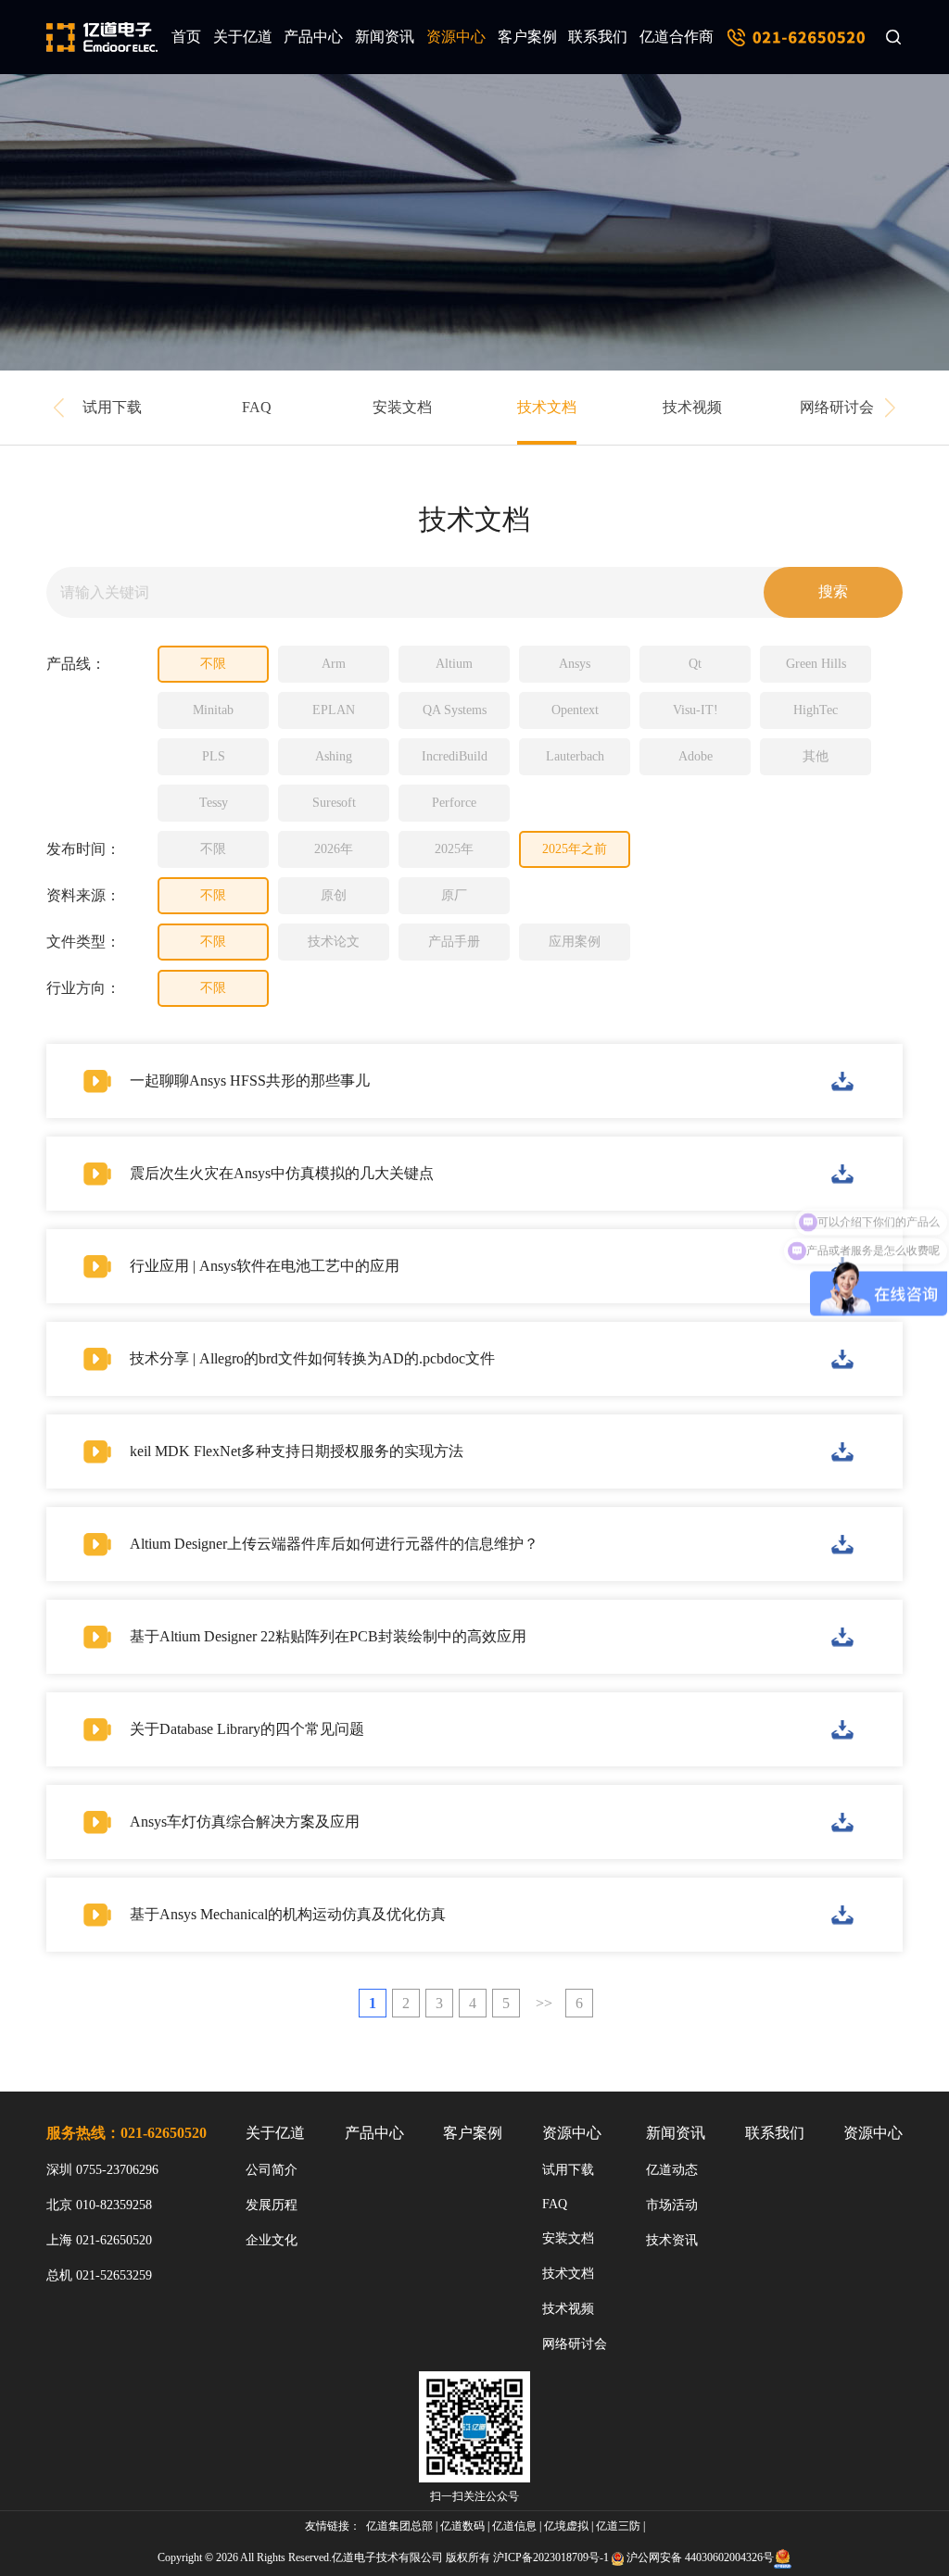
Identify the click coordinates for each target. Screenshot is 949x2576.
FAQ (257, 407)
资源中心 (456, 37)
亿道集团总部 (399, 2526)
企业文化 (272, 2240)
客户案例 (527, 37)
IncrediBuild (455, 756)
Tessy (214, 803)
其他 (816, 756)
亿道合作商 (677, 37)
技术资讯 (672, 2240)
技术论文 (334, 942)
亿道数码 (462, 2526)
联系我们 (598, 37)
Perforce (454, 803)
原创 (334, 895)
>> (544, 2003)
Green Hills (816, 664)
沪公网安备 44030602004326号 (700, 2557)
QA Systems (455, 710)
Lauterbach (575, 756)
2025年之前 (575, 849)
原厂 (454, 895)
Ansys (575, 664)
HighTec (816, 710)
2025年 (454, 849)
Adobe (696, 756)
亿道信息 (514, 2526)
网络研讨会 (837, 407)
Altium (454, 664)
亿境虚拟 (566, 2526)
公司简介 (272, 2170)
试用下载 (112, 407)
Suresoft (334, 803)
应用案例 (575, 942)
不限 (213, 664)
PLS (214, 756)
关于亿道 (243, 37)
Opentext (575, 710)
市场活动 (672, 2205)
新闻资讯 (385, 37)
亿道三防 (618, 2526)
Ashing (334, 756)
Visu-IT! (696, 710)
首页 (186, 37)
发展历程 (272, 2205)
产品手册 (454, 942)
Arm (334, 664)
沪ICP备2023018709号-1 (551, 2557)
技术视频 (692, 407)
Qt (695, 664)
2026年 (334, 849)
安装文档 (402, 407)
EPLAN (334, 710)
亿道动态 (672, 2170)
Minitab (213, 710)
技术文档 (547, 407)
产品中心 (313, 37)
